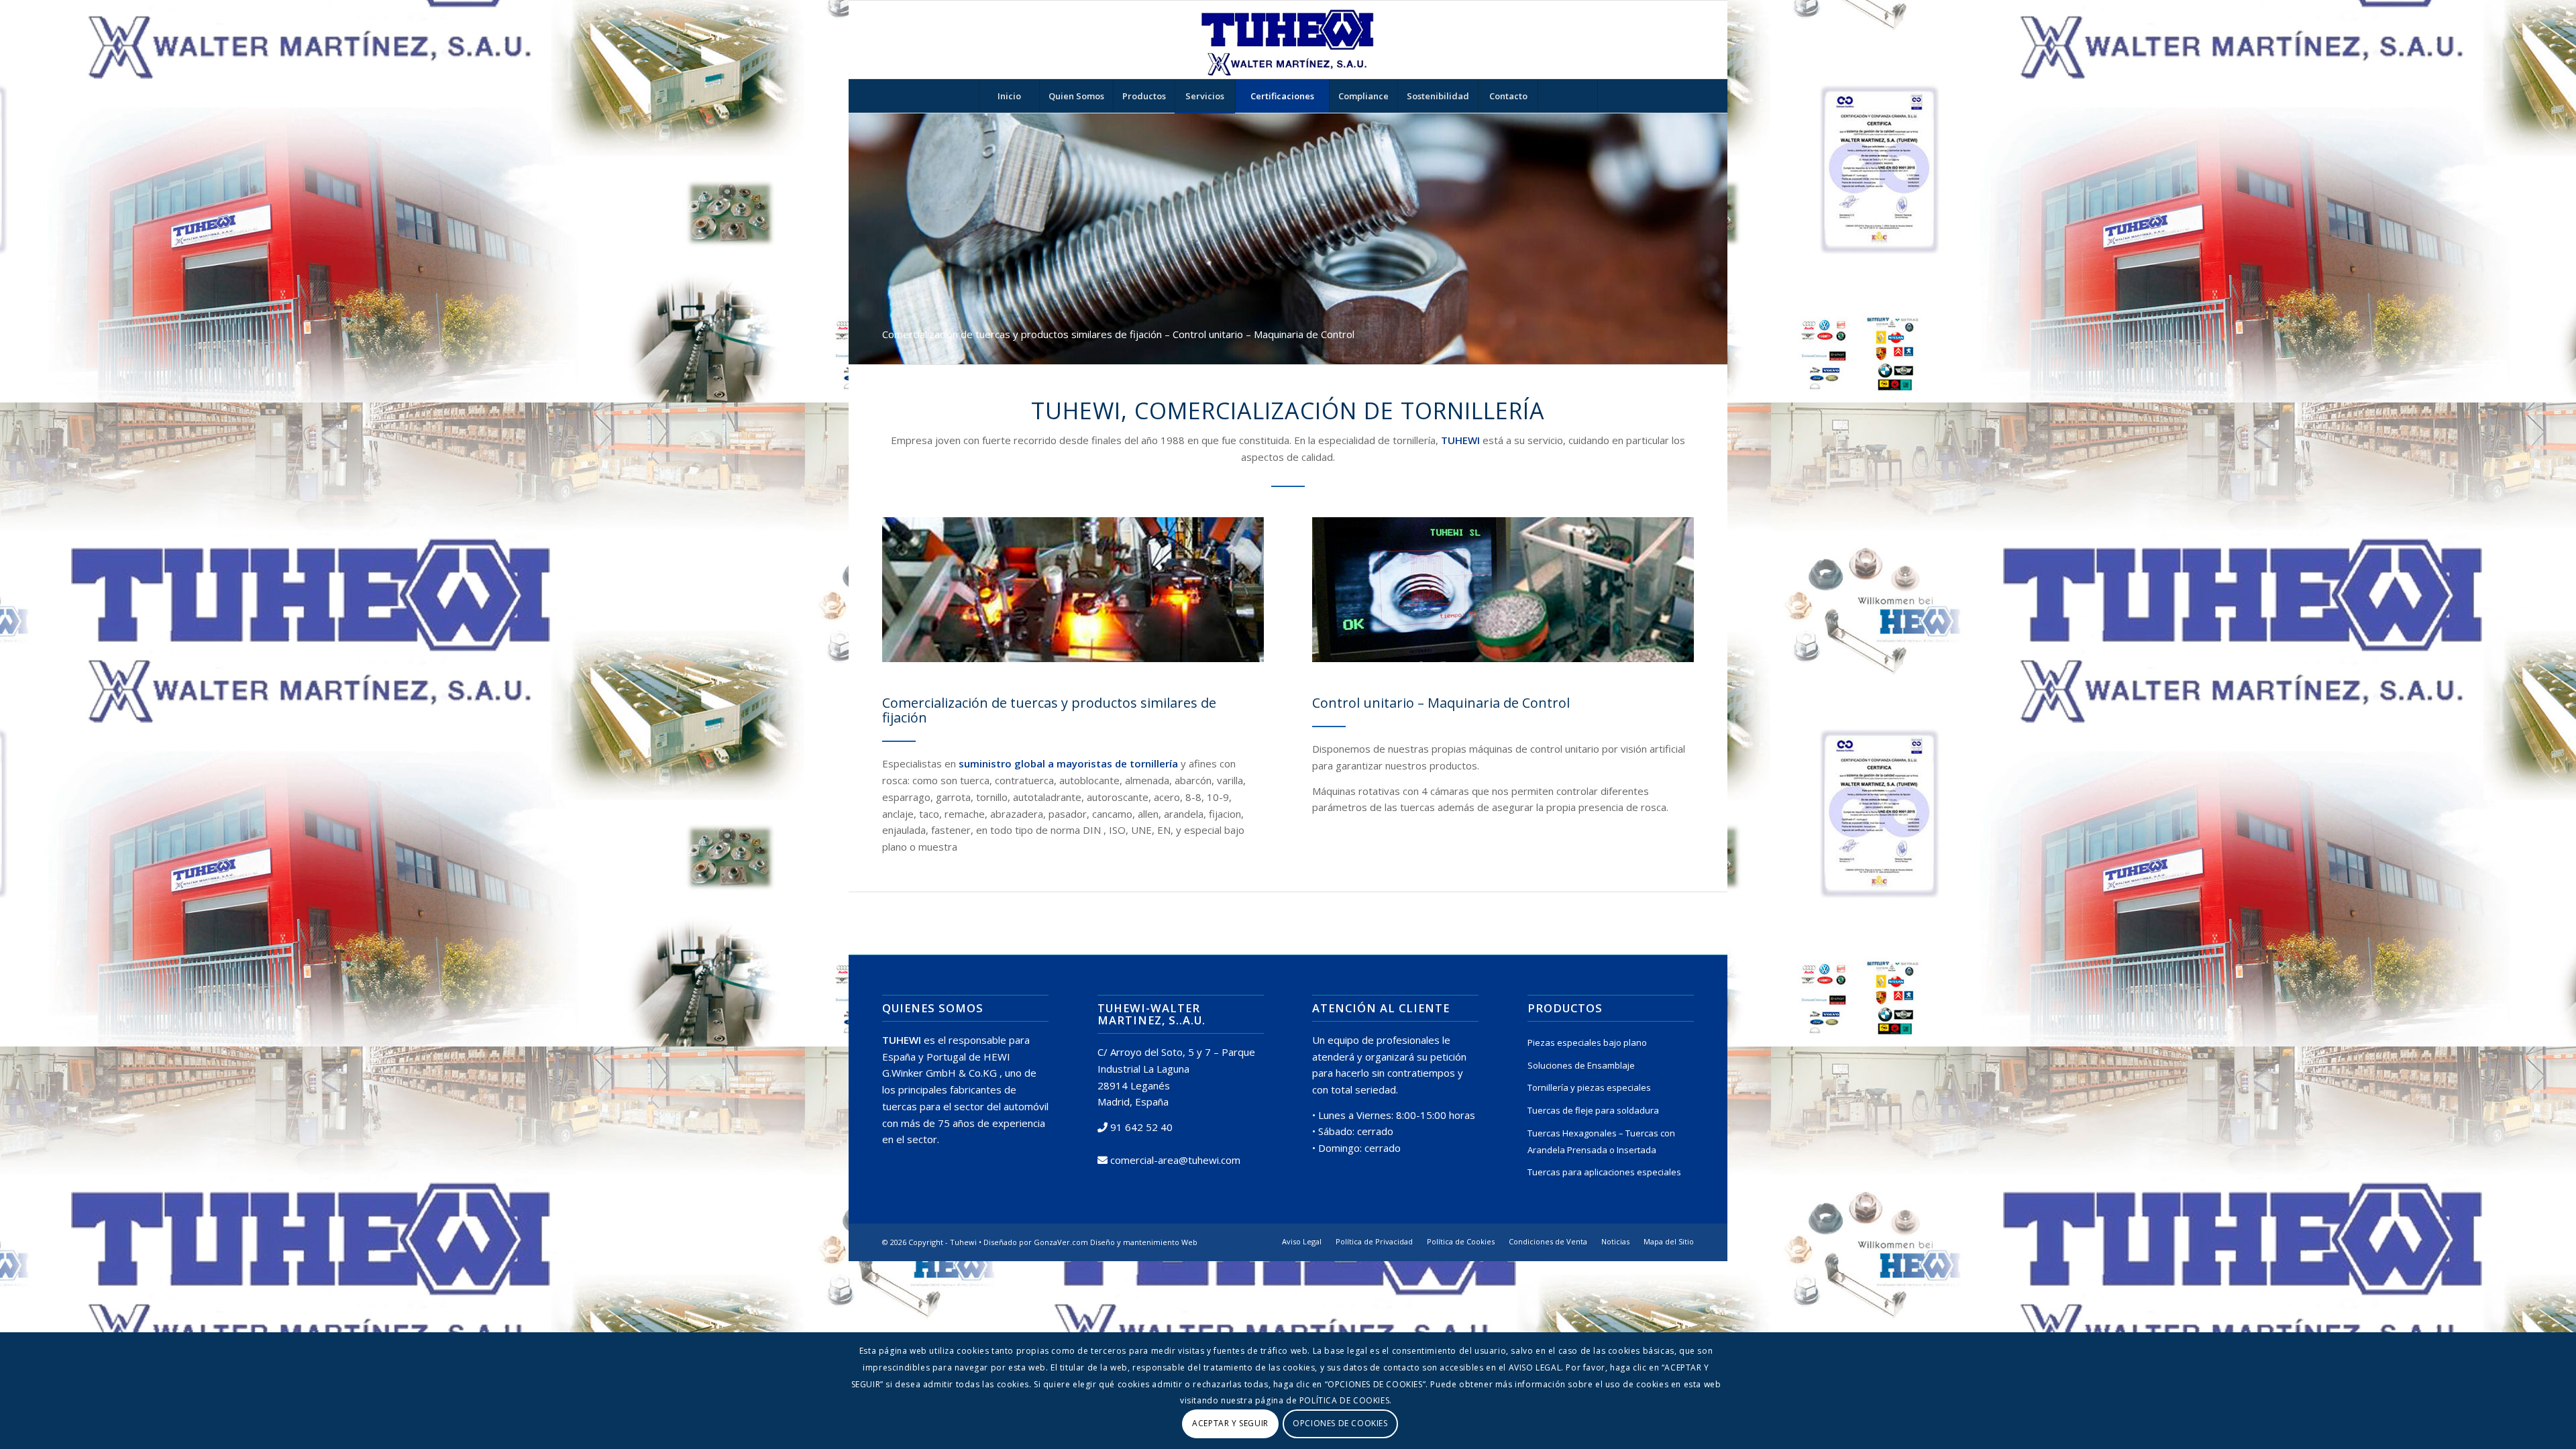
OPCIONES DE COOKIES (1340, 1423)
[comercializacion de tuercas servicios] (1073, 590)
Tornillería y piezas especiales (1589, 1087)
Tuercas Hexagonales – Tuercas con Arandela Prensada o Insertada (1601, 1141)
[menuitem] (1009, 96)
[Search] (1568, 96)
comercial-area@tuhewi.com (1175, 1160)
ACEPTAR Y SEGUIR (1230, 1423)
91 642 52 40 (1141, 1127)
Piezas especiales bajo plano (1587, 1042)
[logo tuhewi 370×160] (1288, 40)
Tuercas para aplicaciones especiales (1604, 1172)
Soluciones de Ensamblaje (1581, 1065)
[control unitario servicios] (1503, 590)
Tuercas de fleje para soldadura (1593, 1110)
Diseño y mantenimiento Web (1144, 1242)
